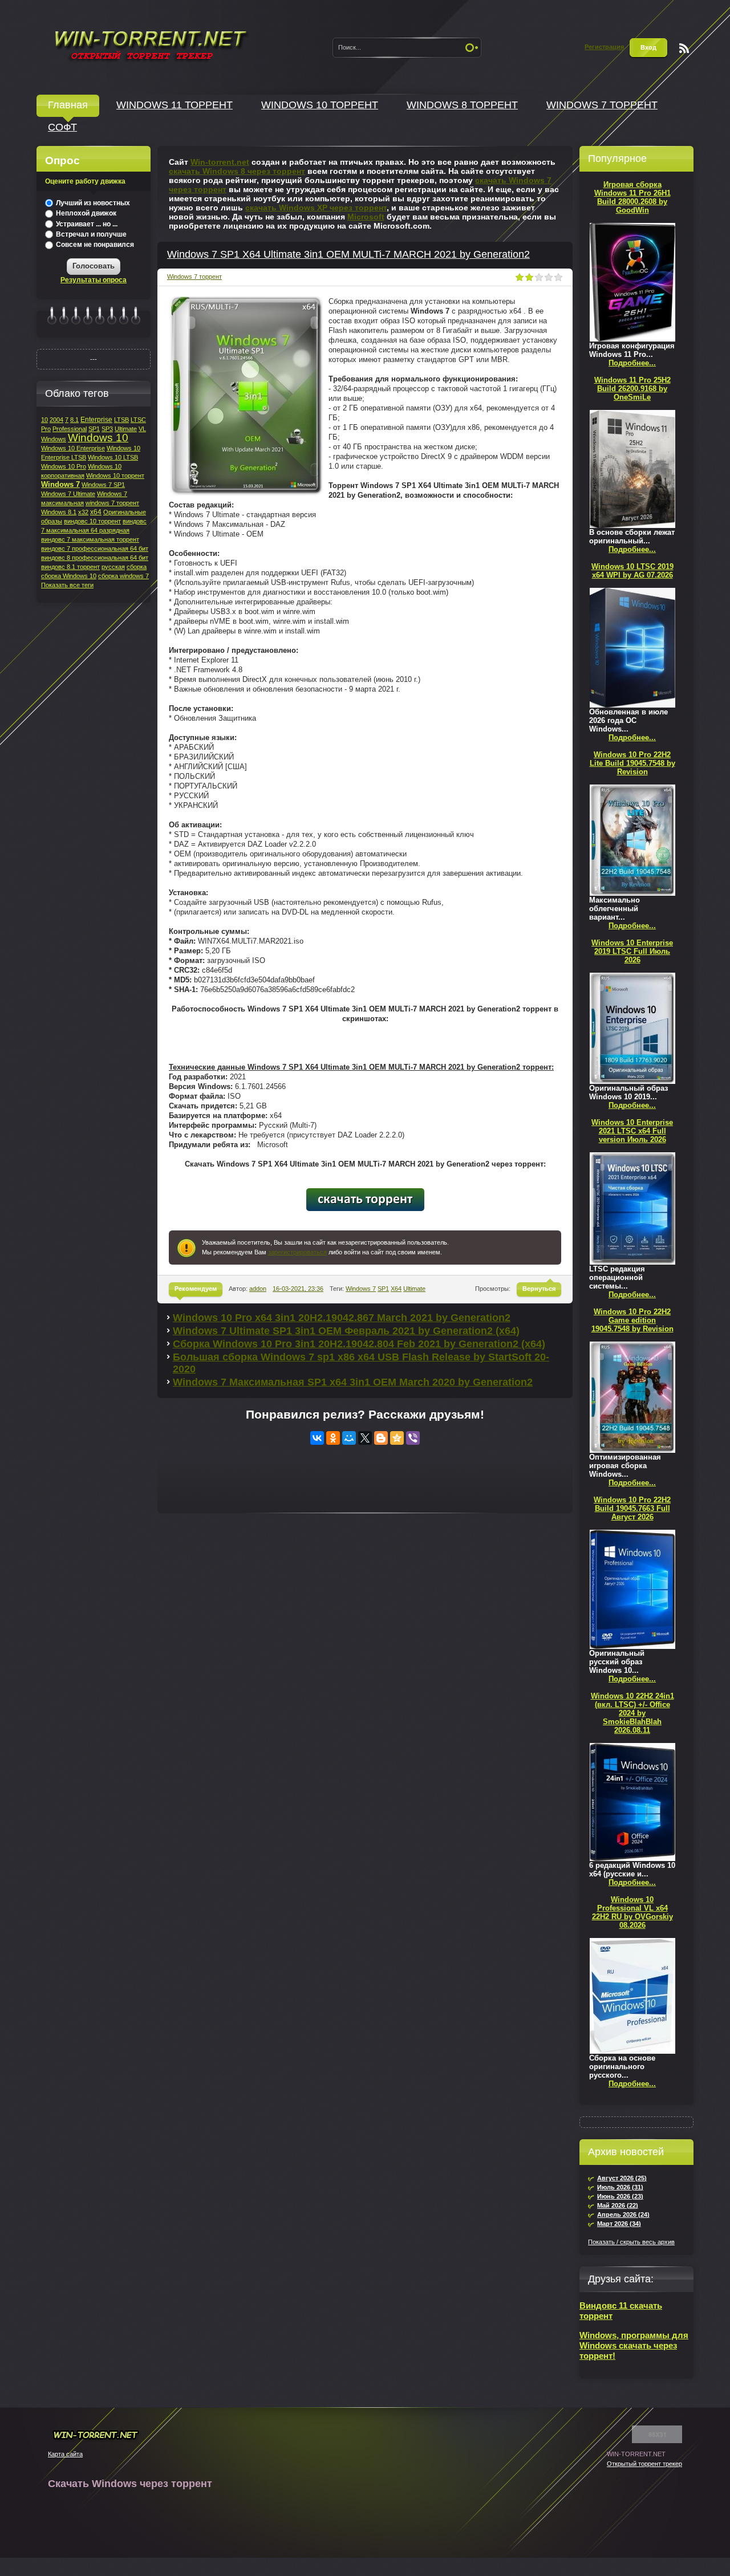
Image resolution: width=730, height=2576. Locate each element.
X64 (396, 1289)
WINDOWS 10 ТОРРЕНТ (320, 105)
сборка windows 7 (123, 576)
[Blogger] (381, 1438)
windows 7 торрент (112, 503)
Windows (54, 439)
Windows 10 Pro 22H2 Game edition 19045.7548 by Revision (632, 1320)
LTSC (138, 420)
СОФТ (62, 127)
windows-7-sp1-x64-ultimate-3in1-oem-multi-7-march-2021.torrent (365, 1200)
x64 (96, 512)
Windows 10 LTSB (113, 457)
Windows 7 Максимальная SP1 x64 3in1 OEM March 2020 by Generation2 (353, 1382)
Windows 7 (361, 1289)
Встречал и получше (90, 234)
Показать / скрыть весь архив (631, 2242)
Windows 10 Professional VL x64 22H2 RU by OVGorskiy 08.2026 (632, 1912)
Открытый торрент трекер (644, 2464)
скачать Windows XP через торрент (316, 208)
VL (142, 429)
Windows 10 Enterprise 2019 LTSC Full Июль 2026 (632, 951)
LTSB (121, 420)
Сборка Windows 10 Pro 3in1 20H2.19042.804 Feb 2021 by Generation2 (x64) (359, 1344)
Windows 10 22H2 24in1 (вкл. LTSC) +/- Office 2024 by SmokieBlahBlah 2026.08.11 (632, 1713)
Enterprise (96, 420)
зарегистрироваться (297, 1252)
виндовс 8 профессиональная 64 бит (95, 558)
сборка (137, 567)
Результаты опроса (94, 280)
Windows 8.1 (59, 512)
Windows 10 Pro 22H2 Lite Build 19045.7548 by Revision (632, 763)
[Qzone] (397, 1438)
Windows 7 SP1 (103, 485)
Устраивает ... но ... (86, 224)
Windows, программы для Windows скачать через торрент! (634, 2345)
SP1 (383, 1289)
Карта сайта (65, 2454)
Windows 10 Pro (64, 466)
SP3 (107, 429)
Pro (46, 429)
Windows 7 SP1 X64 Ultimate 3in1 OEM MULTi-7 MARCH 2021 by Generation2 (348, 254)
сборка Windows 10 (69, 576)
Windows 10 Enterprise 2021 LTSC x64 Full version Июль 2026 (632, 1131)
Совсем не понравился (94, 245)
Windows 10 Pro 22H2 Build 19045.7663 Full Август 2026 (632, 1508)
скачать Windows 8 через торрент (237, 171)
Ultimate (414, 1289)
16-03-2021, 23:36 (298, 1289)
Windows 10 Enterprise (73, 448)
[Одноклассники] (333, 1438)
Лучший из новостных (92, 203)
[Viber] (413, 1438)
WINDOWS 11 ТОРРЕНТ (175, 105)
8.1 (74, 420)
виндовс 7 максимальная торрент (90, 539)
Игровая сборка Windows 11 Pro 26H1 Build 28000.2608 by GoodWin (632, 197)
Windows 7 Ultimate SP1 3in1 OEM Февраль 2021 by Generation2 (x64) (346, 1331)
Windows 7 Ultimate (68, 494)
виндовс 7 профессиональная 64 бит (95, 548)
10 (44, 420)
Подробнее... (632, 363)
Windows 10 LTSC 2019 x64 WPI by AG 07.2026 (632, 571)
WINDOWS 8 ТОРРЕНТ (462, 105)
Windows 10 (98, 438)
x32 (83, 512)
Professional (70, 429)
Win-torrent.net (220, 162)
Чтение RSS (684, 48)
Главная (68, 105)
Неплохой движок (85, 213)
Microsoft (366, 217)
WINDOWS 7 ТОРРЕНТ (602, 105)
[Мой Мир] (349, 1438)
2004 (56, 420)
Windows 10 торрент (115, 476)
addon (258, 1289)
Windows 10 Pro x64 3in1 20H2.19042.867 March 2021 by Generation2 (342, 1318)
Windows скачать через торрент (150, 44)
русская (113, 567)
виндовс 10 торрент (92, 521)
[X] (365, 1438)
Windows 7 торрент (194, 277)
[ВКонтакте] (317, 1438)
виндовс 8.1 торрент (70, 567)
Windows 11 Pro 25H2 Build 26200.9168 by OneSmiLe (632, 389)
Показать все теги (67, 585)
